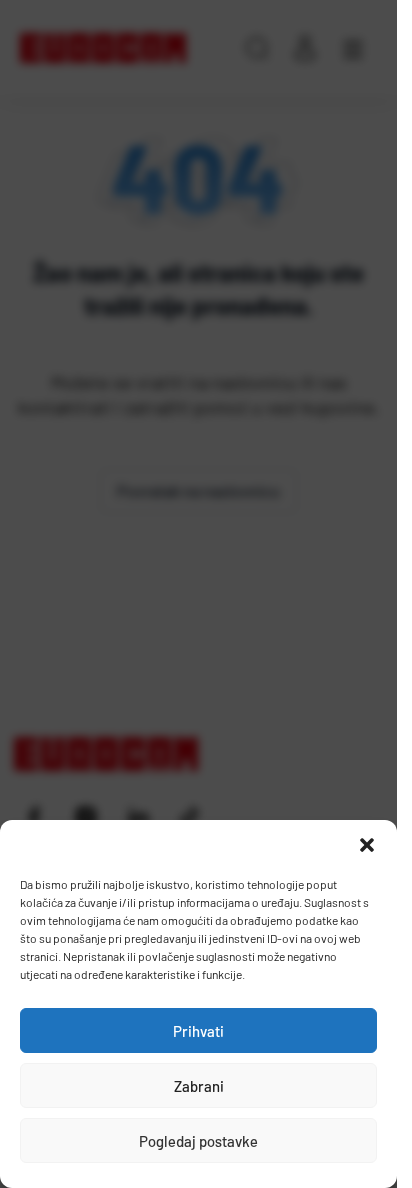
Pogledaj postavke (198, 1141)
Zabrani (199, 1086)
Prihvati (198, 1031)
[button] (367, 845)
